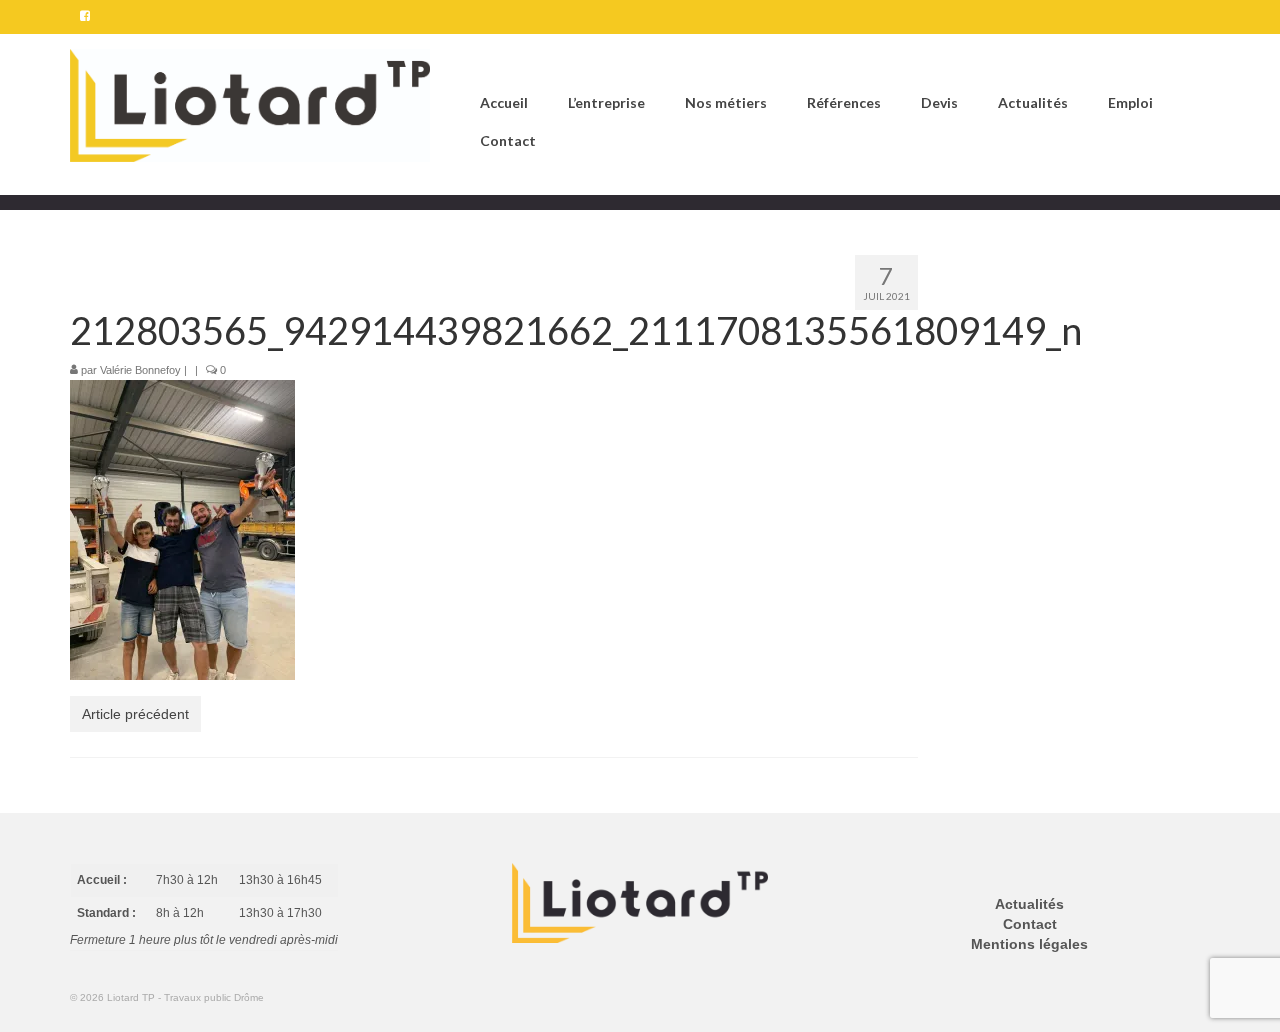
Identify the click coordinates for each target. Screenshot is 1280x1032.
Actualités (1029, 904)
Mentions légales (1029, 944)
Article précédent (135, 714)
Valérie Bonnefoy (140, 370)
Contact (1030, 924)
